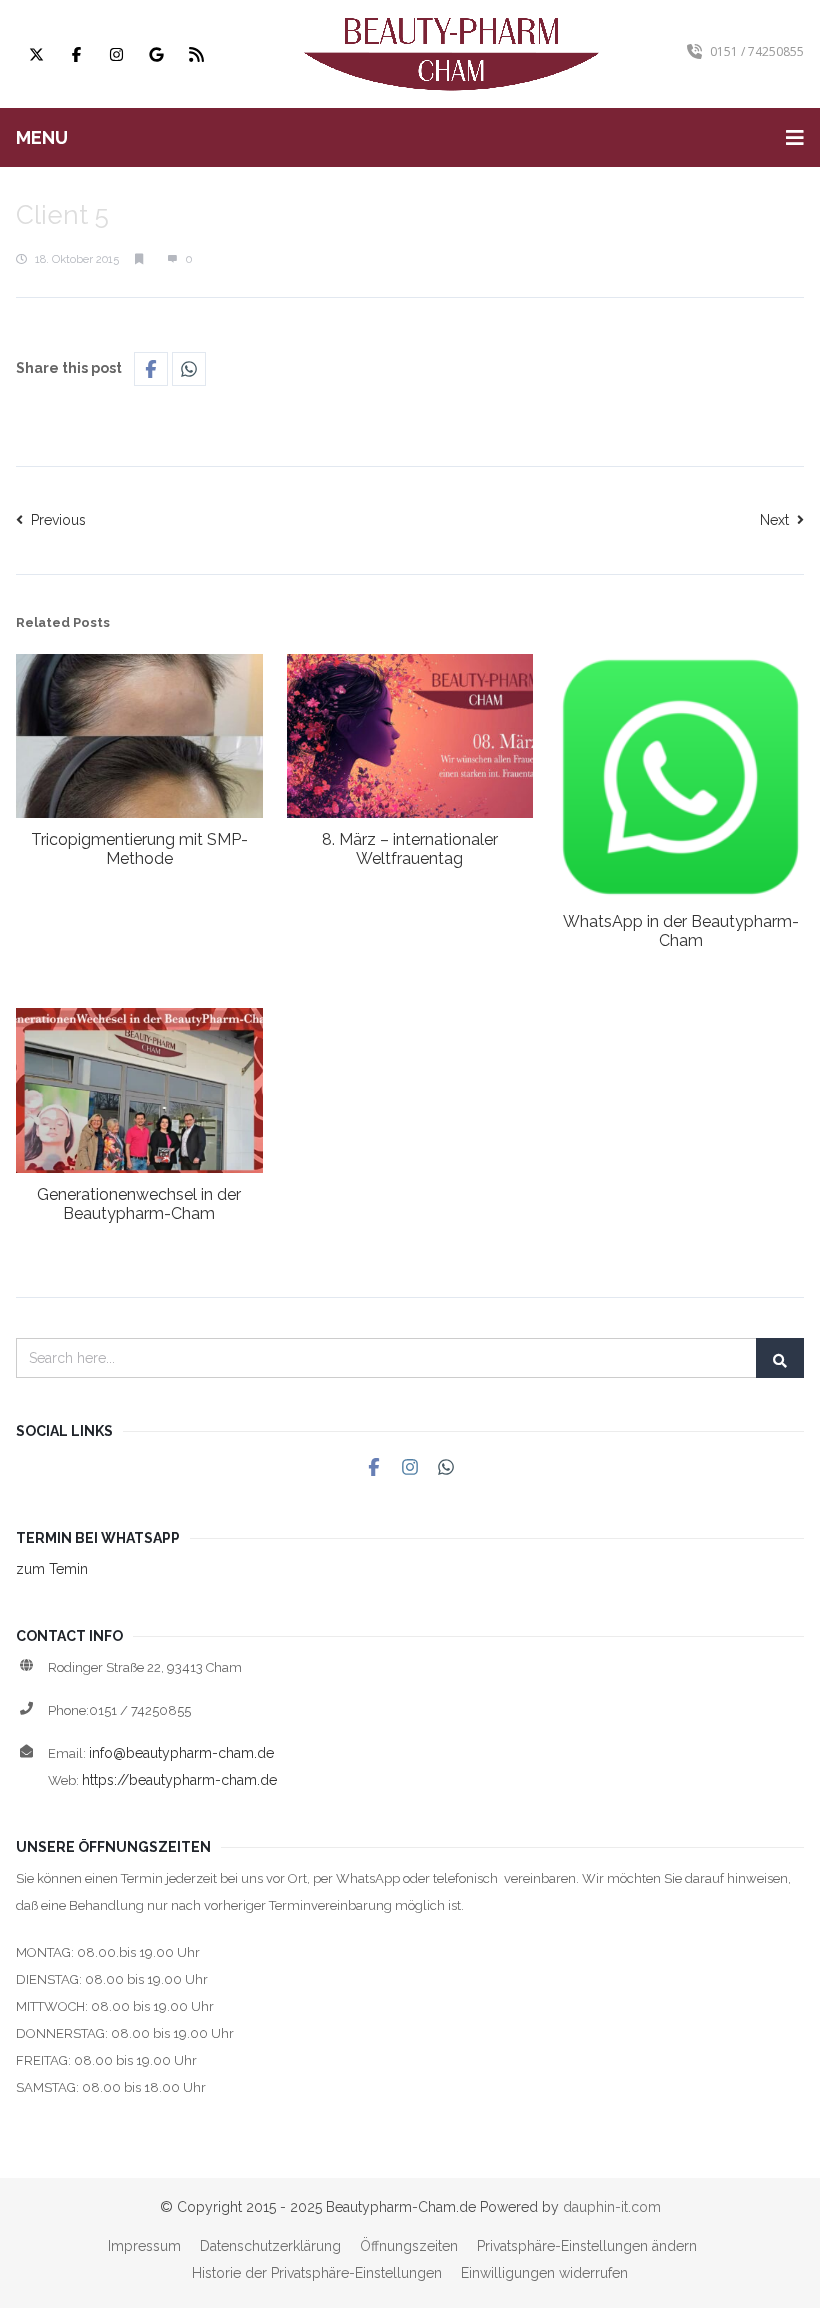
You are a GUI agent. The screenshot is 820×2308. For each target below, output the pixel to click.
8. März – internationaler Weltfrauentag (410, 849)
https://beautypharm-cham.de (179, 1780)
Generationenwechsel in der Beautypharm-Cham (139, 1204)
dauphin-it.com (612, 2207)
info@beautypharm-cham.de (181, 1753)
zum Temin (52, 1569)
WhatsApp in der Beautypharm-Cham (681, 931)
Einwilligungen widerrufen (544, 2273)
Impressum (144, 2246)
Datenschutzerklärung (270, 2246)
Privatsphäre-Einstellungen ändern (587, 2246)
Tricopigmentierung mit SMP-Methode (139, 849)
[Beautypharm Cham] (451, 54)
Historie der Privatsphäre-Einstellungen (317, 2273)
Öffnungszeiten (409, 2246)
